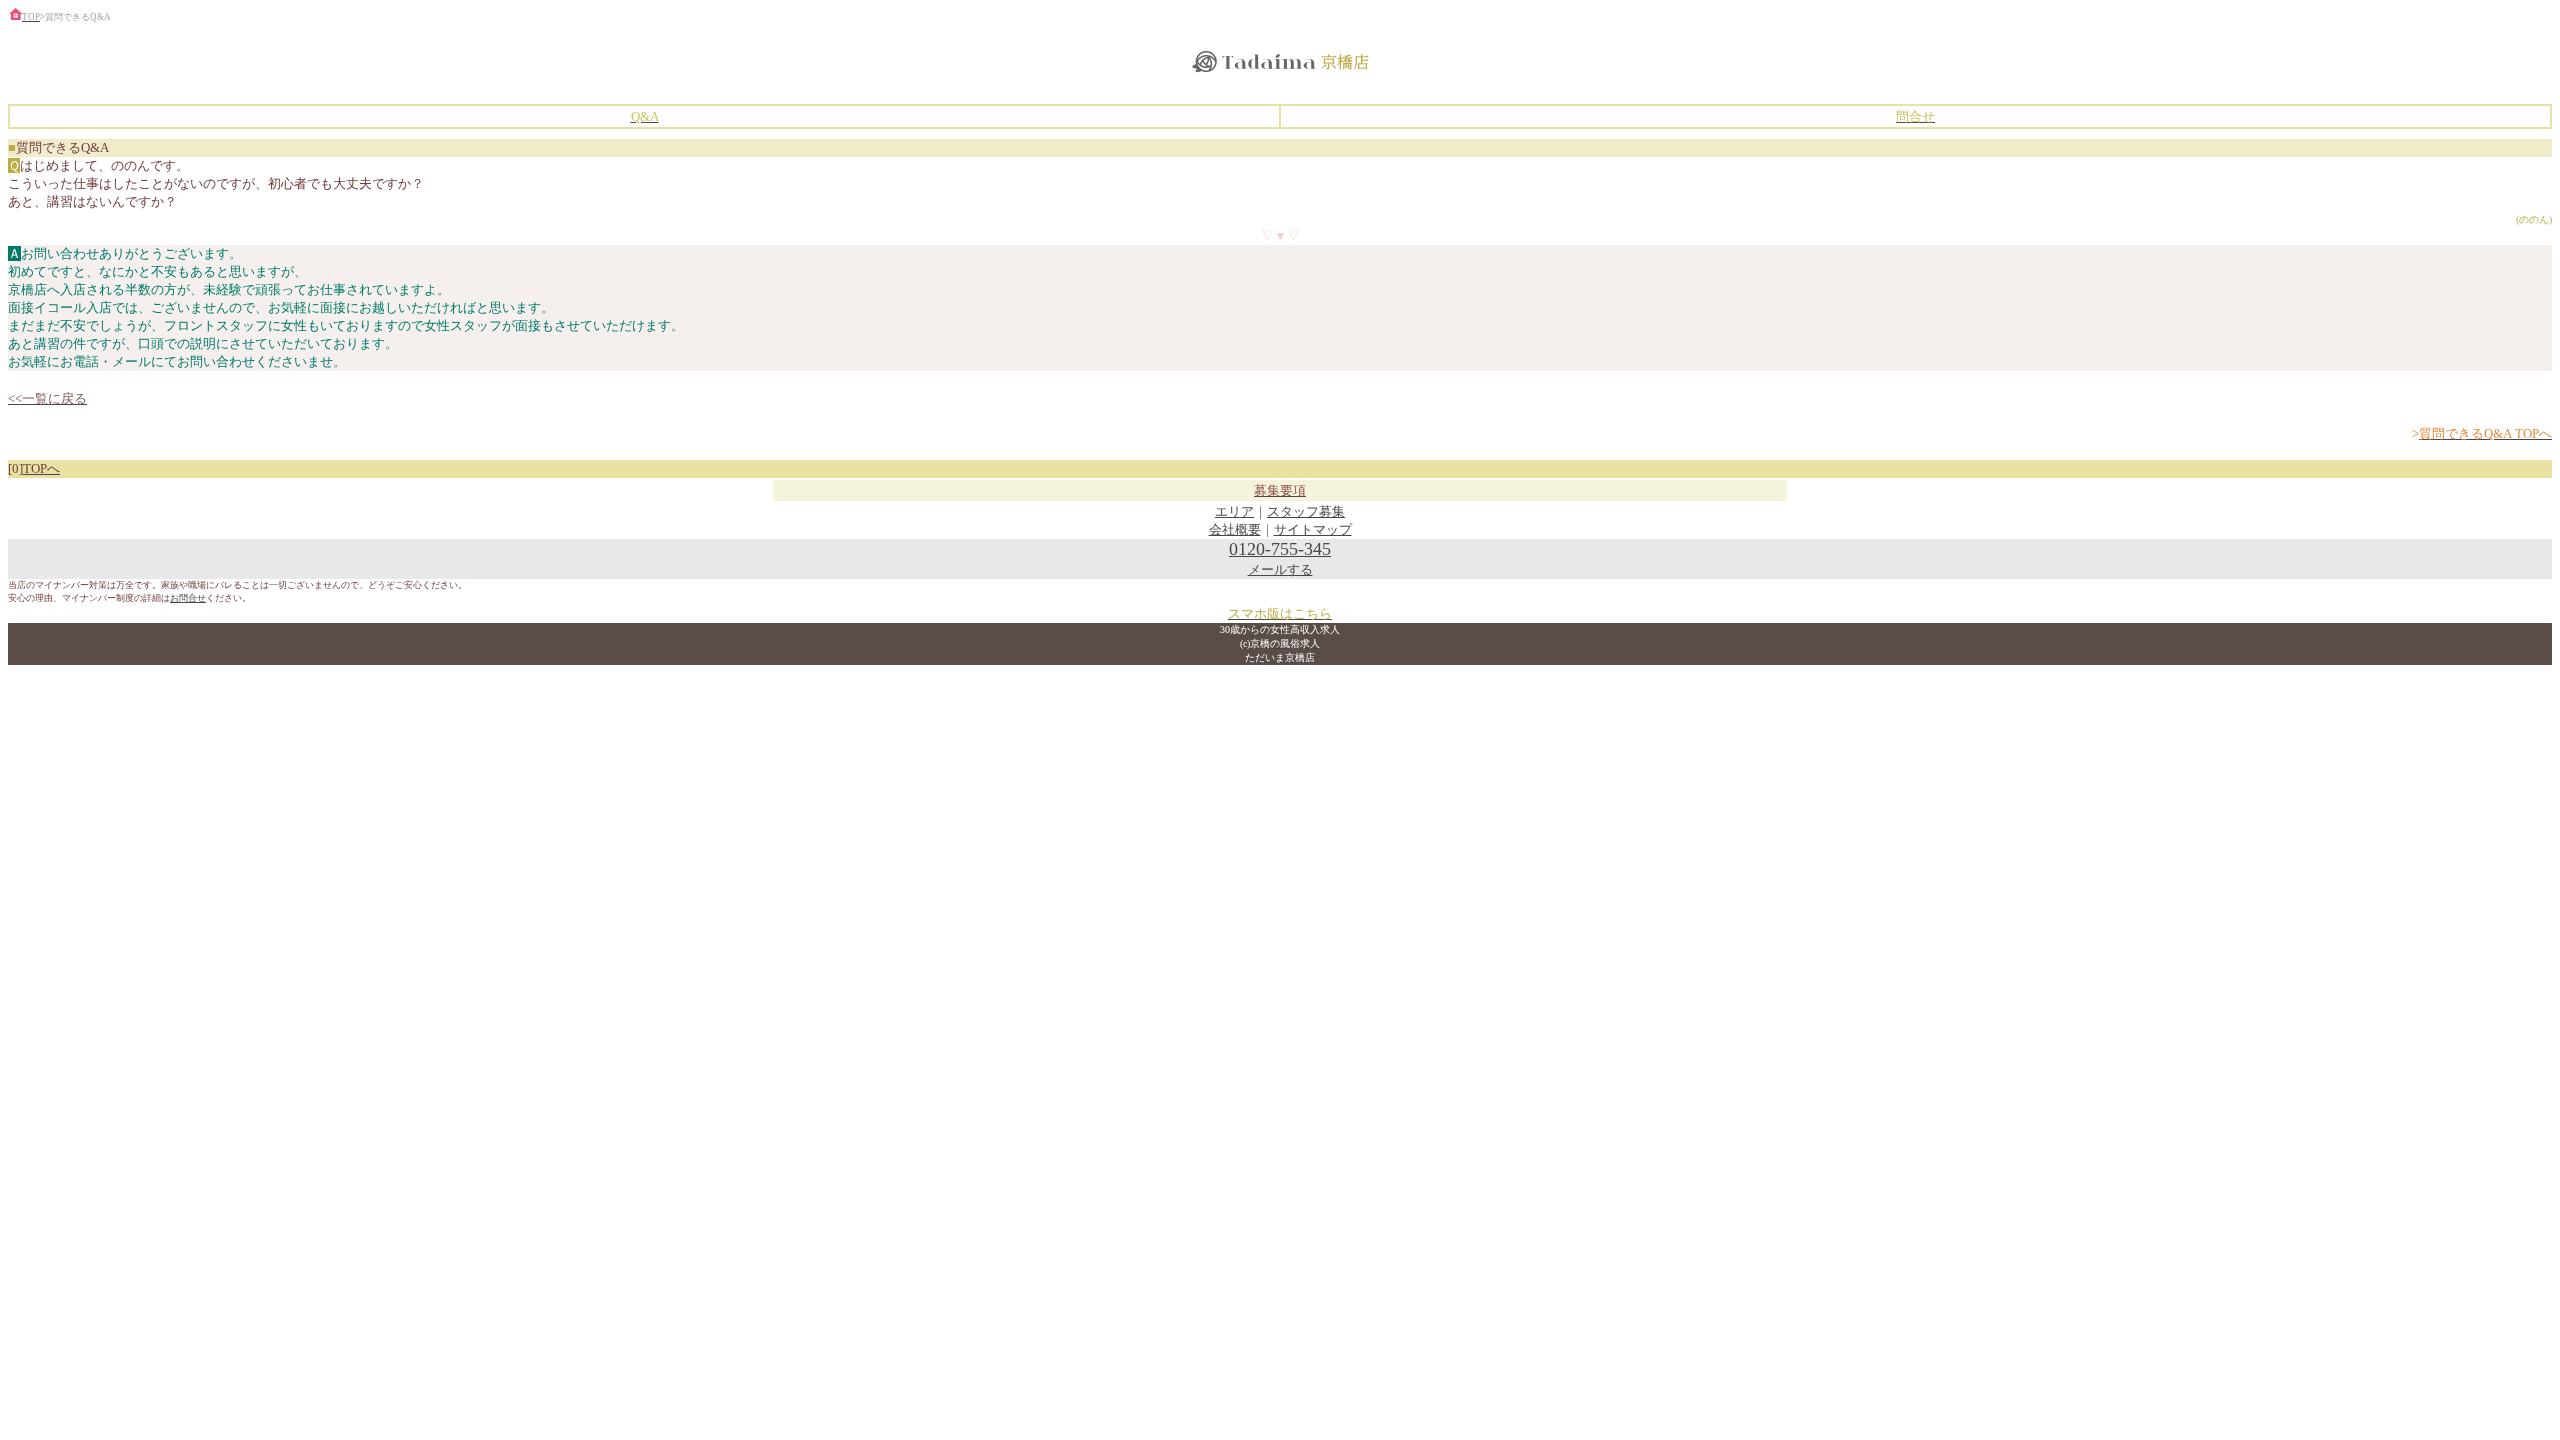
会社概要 (1235, 529)
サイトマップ (1313, 529)
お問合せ (188, 598)
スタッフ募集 (1306, 511)
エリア (1234, 511)
